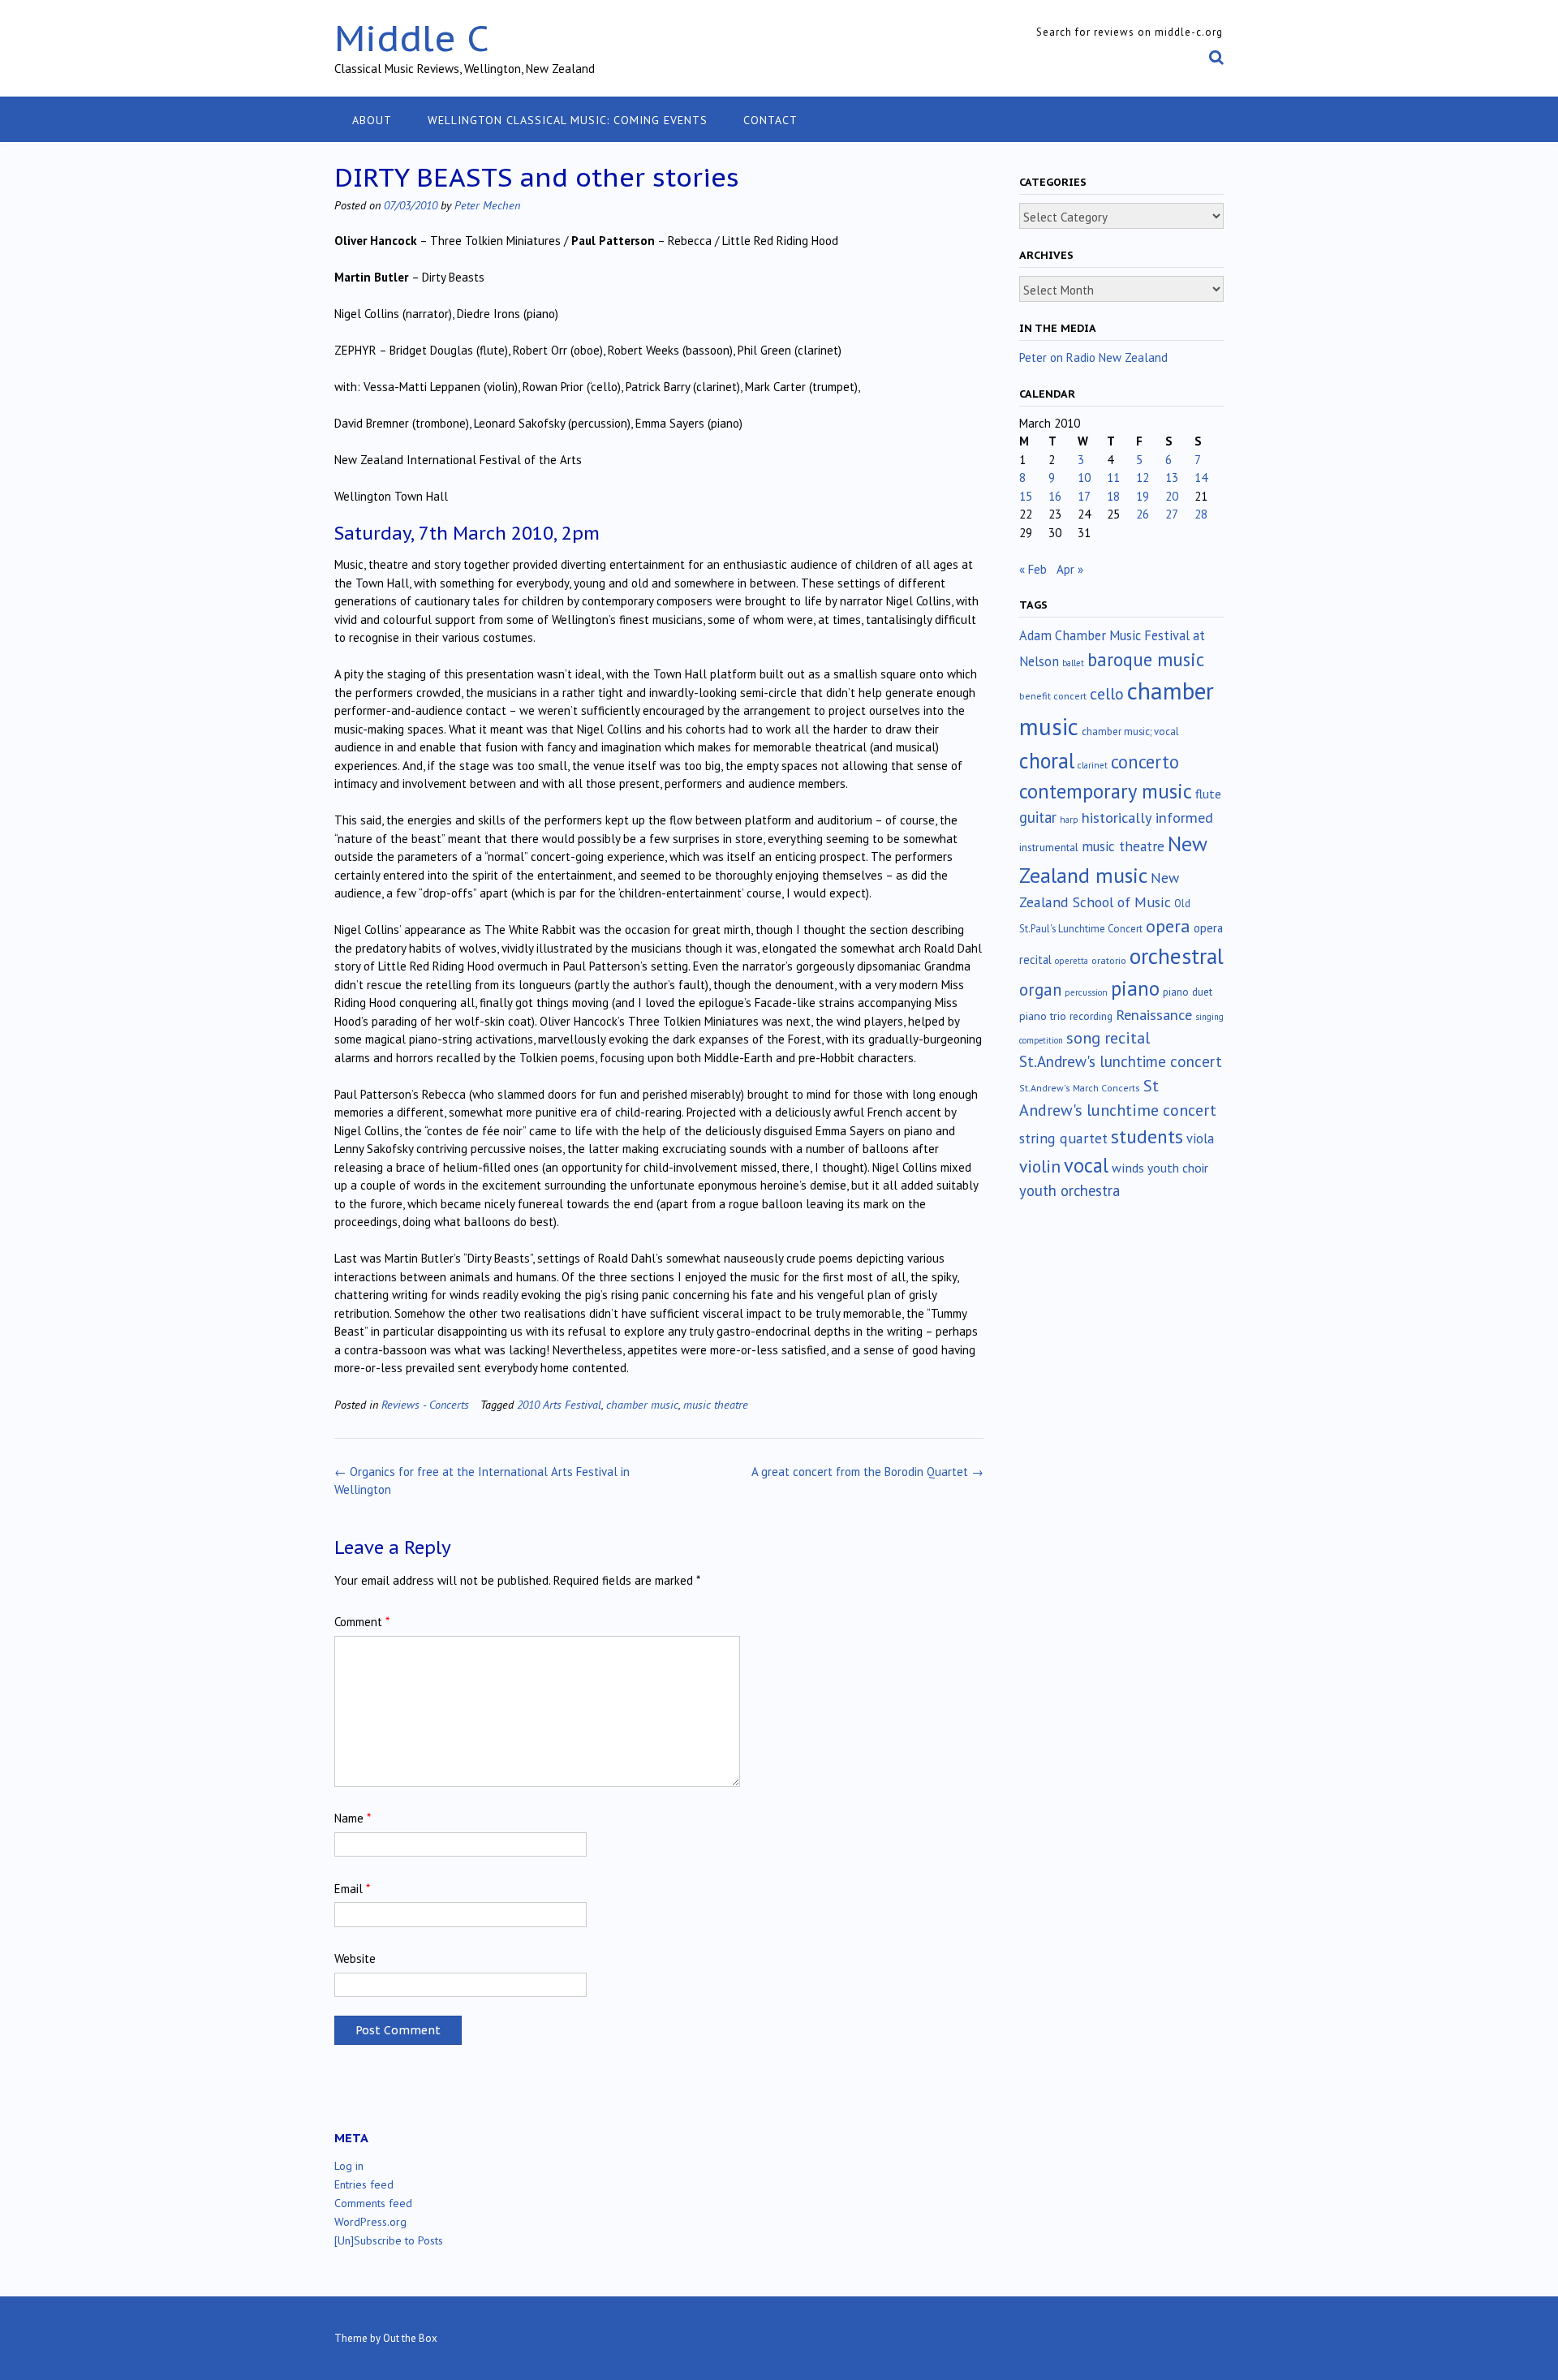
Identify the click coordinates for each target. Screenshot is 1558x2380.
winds (1128, 1168)
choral (1047, 760)
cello (1107, 694)
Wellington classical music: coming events (568, 120)
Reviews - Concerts (425, 1404)
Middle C (412, 38)
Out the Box (410, 2338)
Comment (362, 1622)
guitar (1038, 817)
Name (353, 1818)
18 (1113, 496)
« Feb (1033, 569)
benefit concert (1053, 696)
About (372, 120)
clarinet (1093, 765)
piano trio (1043, 1016)
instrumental (1049, 847)
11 (1113, 478)
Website (355, 1958)
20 (1172, 496)
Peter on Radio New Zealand (1093, 357)
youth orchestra (1070, 1190)
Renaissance (1154, 1015)
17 (1084, 496)
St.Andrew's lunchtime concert (1121, 1061)
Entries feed (364, 2184)
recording (1091, 1016)
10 (1084, 478)
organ (1040, 990)
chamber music (642, 1404)
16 (1055, 496)
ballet (1073, 663)
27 (1172, 514)
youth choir (1178, 1168)
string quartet (1063, 1138)
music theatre (716, 1404)
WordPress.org (370, 2222)
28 (1201, 514)
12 (1143, 478)
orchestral (1177, 956)
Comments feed (373, 2203)
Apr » (1070, 569)
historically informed (1147, 817)
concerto (1145, 762)
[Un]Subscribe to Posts (389, 2240)
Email (352, 1889)
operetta (1072, 961)
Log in (349, 2166)
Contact (770, 120)
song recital (1108, 1037)
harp (1069, 820)
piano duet (1188, 992)
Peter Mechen (487, 205)
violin (1040, 1166)
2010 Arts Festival (559, 1404)
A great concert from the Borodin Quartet (867, 1472)
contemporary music (1106, 791)
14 (1201, 478)
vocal (1086, 1165)
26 (1143, 514)
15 (1026, 496)
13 (1172, 478)
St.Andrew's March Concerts (1080, 1088)
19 (1143, 496)
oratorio (1109, 960)
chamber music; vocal (1130, 732)
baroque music (1146, 659)
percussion (1086, 992)
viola (1200, 1138)
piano (1135, 988)
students (1147, 1136)
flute (1208, 794)
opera (1168, 926)
